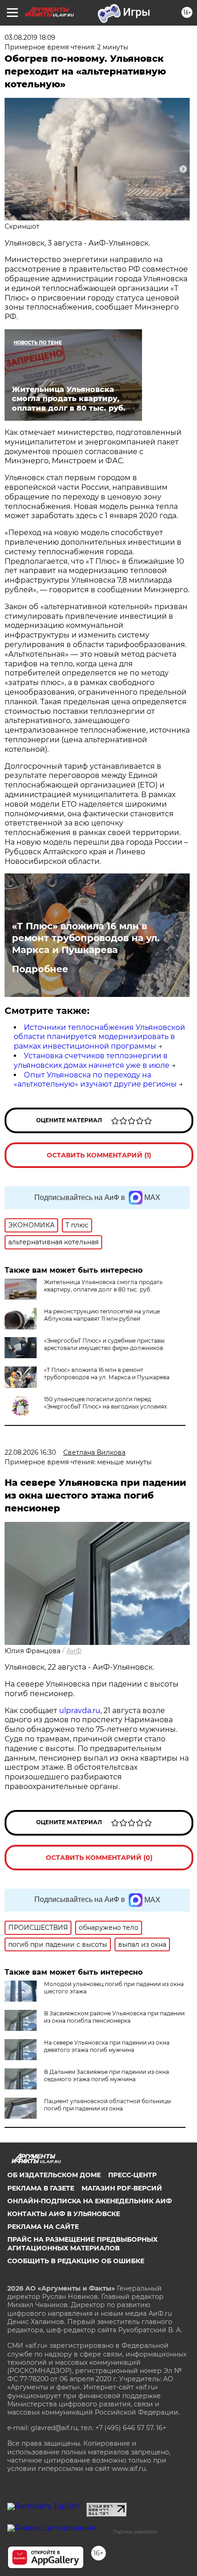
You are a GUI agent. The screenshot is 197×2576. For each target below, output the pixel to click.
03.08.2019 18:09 (30, 37)
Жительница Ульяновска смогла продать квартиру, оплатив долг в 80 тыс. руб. (103, 1286)
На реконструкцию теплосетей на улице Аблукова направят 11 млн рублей (102, 1315)
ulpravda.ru (80, 1711)
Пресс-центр (132, 2175)
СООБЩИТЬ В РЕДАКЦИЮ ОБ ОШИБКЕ (76, 2261)
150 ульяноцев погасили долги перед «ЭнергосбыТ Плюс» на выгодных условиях (105, 1403)
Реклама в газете (41, 2188)
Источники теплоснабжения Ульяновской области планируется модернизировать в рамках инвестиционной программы (99, 1037)
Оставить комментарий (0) (99, 1858)
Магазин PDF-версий (122, 2188)
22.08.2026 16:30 (30, 1452)
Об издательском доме (54, 2175)
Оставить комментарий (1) (99, 1155)
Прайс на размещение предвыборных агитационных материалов (82, 2244)
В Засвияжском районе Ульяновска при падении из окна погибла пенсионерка (114, 2017)
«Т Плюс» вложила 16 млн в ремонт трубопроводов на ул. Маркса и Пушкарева (86, 938)
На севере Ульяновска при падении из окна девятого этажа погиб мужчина (107, 2046)
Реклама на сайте (43, 2227)
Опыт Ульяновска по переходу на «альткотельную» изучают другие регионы (95, 1080)
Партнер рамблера (135, 2532)
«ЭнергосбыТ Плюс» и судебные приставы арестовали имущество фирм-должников (104, 1344)
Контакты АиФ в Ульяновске (64, 2214)
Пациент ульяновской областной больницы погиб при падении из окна (107, 2105)
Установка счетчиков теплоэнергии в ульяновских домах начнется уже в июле (92, 1060)
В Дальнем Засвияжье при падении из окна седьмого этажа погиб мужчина (107, 2075)
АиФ (74, 1651)
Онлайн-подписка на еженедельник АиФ (90, 2201)
